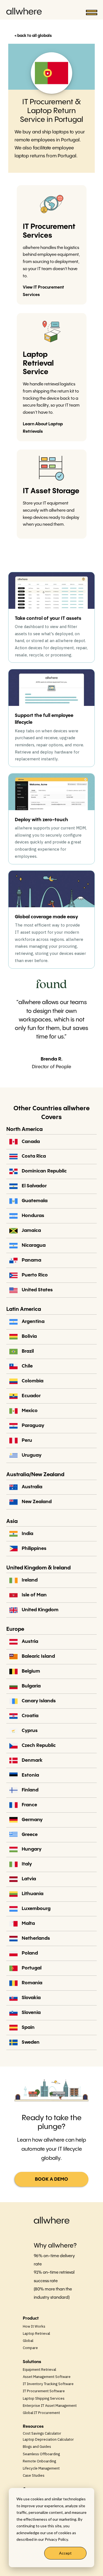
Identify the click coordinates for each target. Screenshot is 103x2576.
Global (28, 2341)
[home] (25, 13)
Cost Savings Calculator (42, 2433)
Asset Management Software (47, 2377)
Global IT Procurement (41, 2413)
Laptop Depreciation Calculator (48, 2439)
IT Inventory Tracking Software (48, 2384)
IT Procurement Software (44, 2391)
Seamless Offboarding (41, 2454)
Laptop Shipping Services (44, 2398)
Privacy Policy (56, 2539)
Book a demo (51, 2179)
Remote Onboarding (39, 2461)
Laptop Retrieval (36, 2333)
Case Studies (34, 2475)
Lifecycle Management (41, 2468)
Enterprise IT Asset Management (50, 2405)
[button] (89, 13)
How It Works (34, 2326)
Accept (65, 2553)
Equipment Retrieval (39, 2369)
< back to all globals (33, 36)
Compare (30, 2348)
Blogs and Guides (37, 2446)
